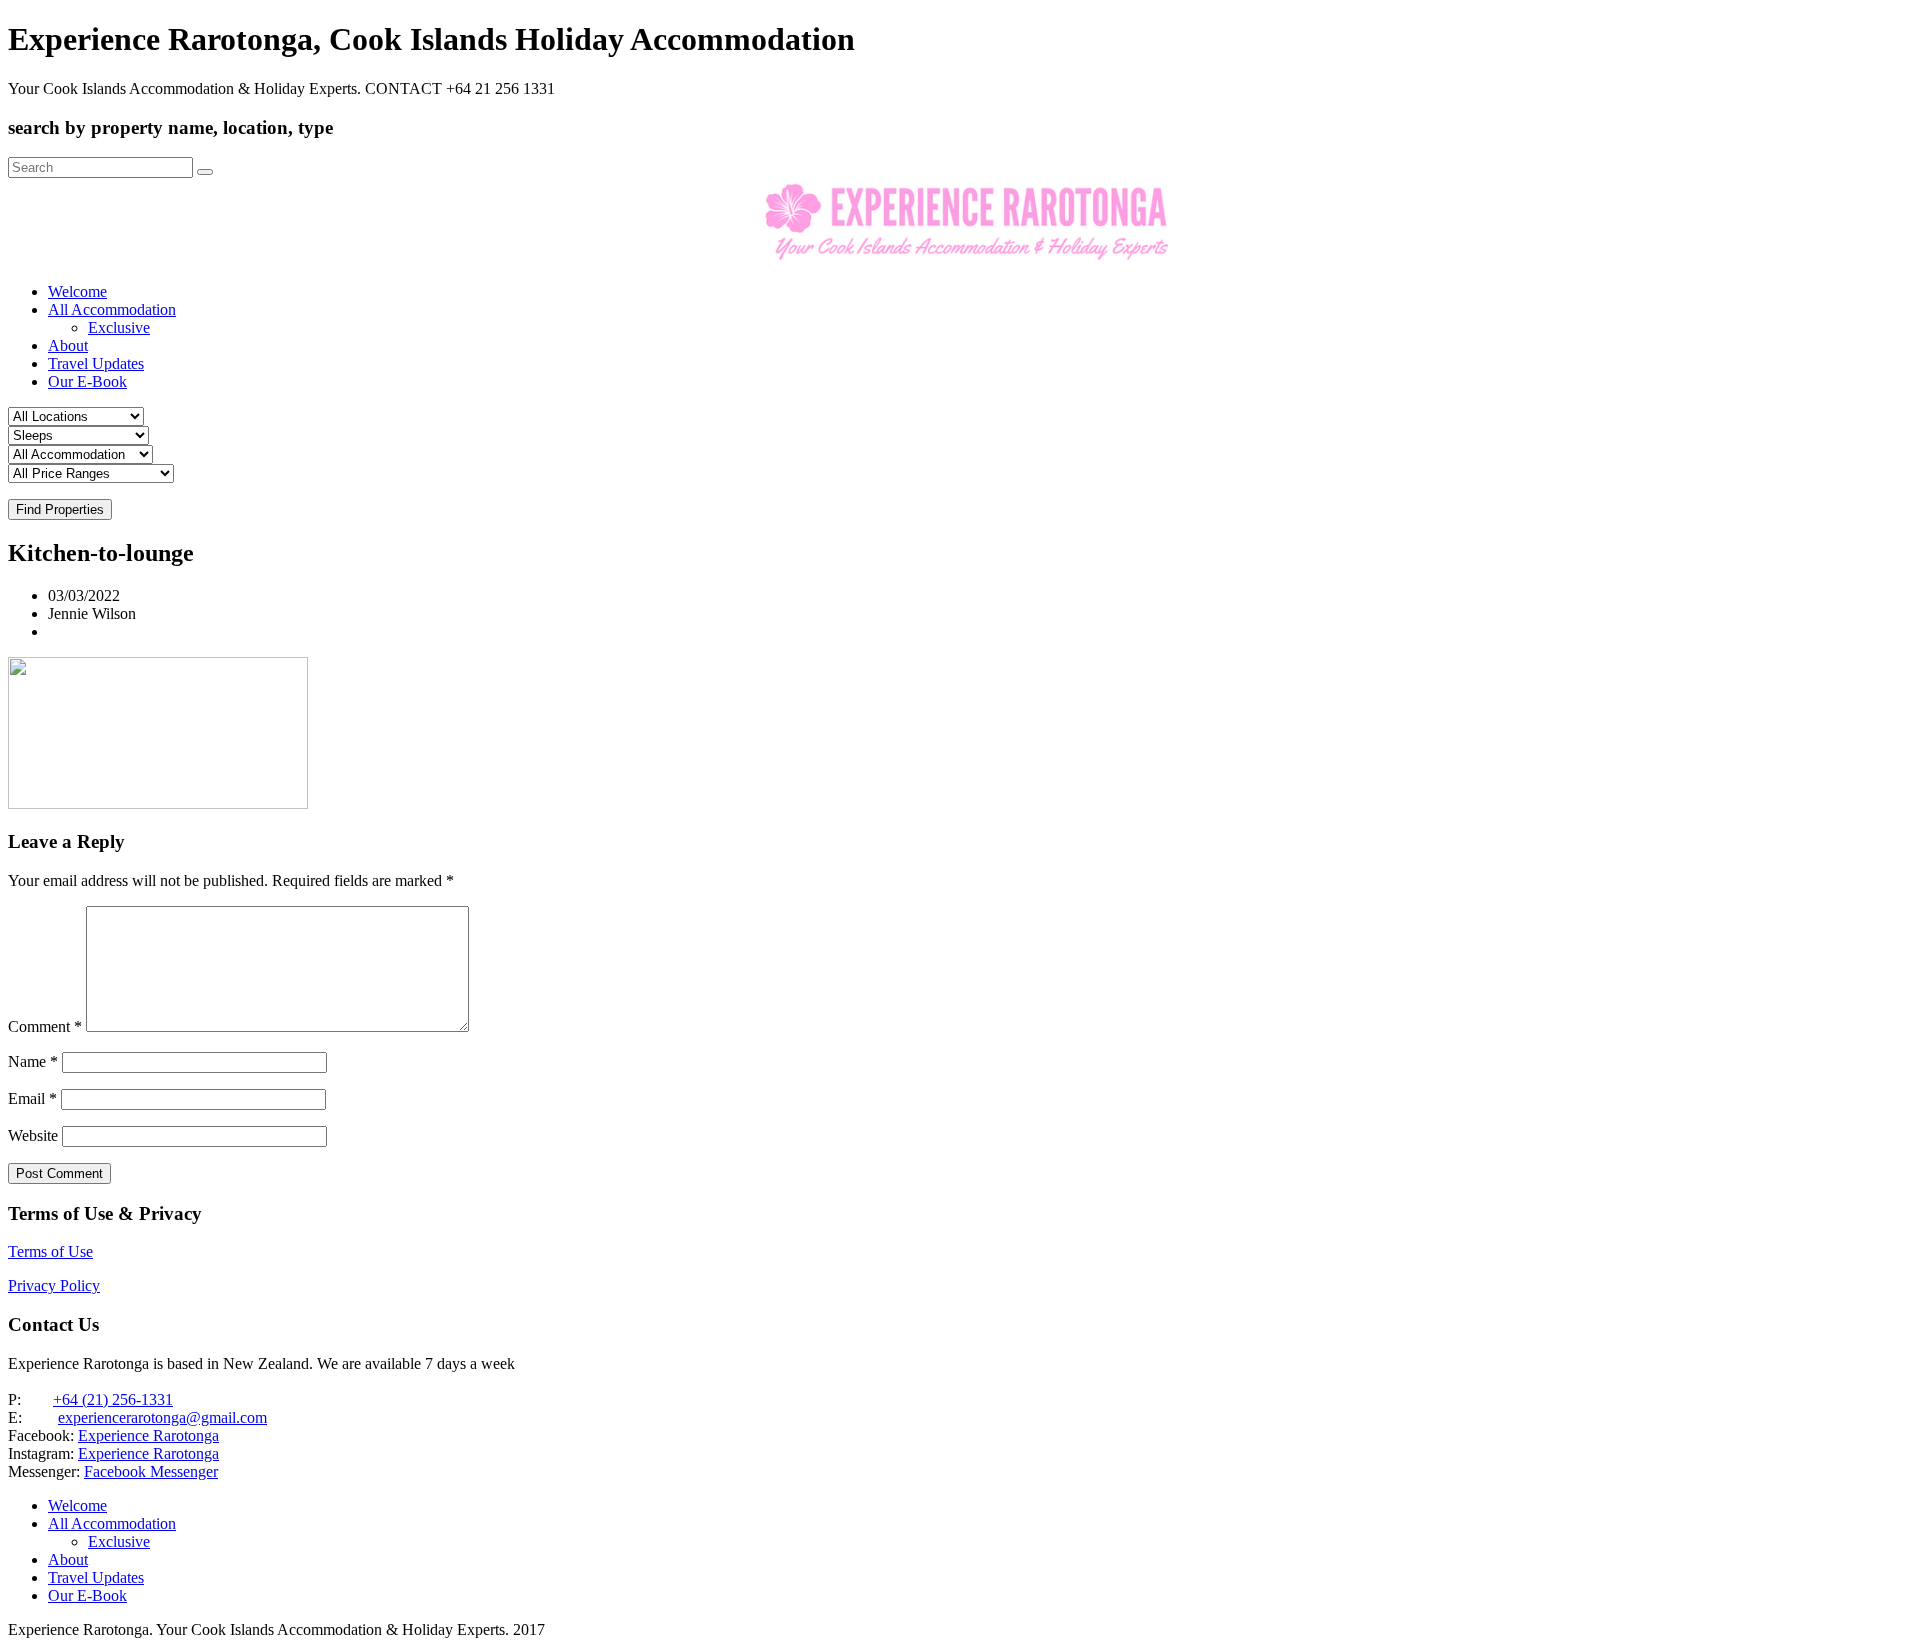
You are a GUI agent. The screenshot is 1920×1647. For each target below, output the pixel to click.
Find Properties (60, 509)
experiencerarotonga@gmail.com (162, 1417)
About (68, 345)
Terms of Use (50, 1251)
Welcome (77, 291)
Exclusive (119, 327)
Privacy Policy (54, 1285)
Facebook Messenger (151, 1471)
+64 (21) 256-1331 (113, 1399)
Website (33, 1135)
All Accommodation (112, 309)
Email (32, 1098)
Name (33, 1061)
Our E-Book (87, 381)
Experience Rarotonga (148, 1435)
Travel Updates (96, 363)
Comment (45, 1026)
